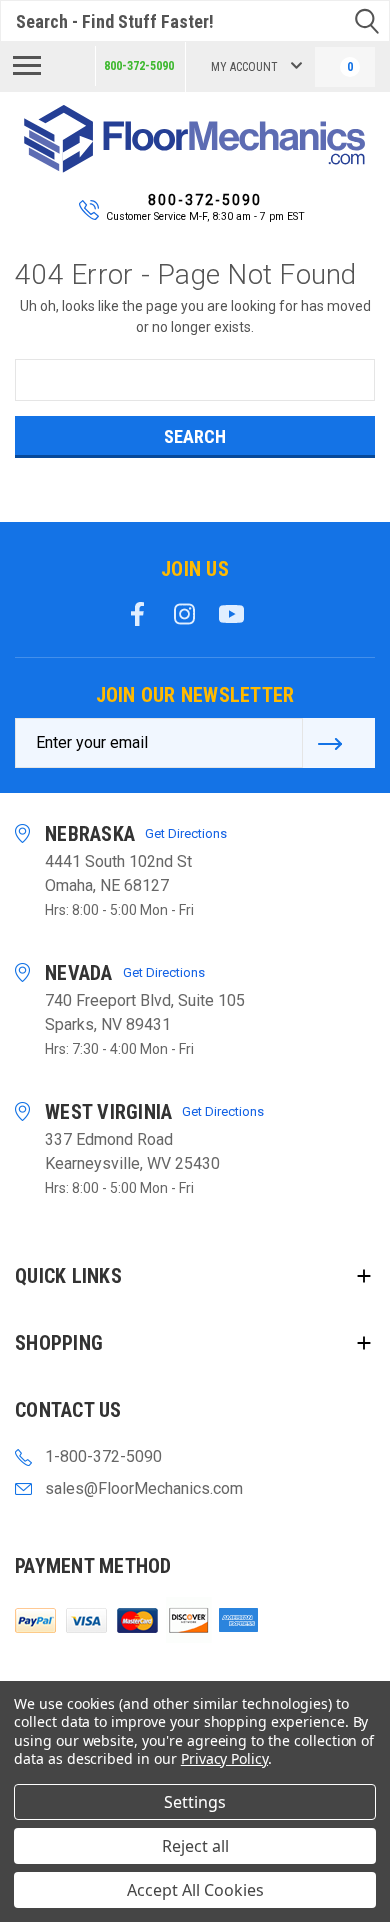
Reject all (195, 1846)
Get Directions (186, 833)
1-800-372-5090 (103, 1456)
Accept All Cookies (195, 1890)
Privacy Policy (224, 1758)
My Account (244, 67)
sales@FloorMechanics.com (144, 1488)
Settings (195, 1802)
